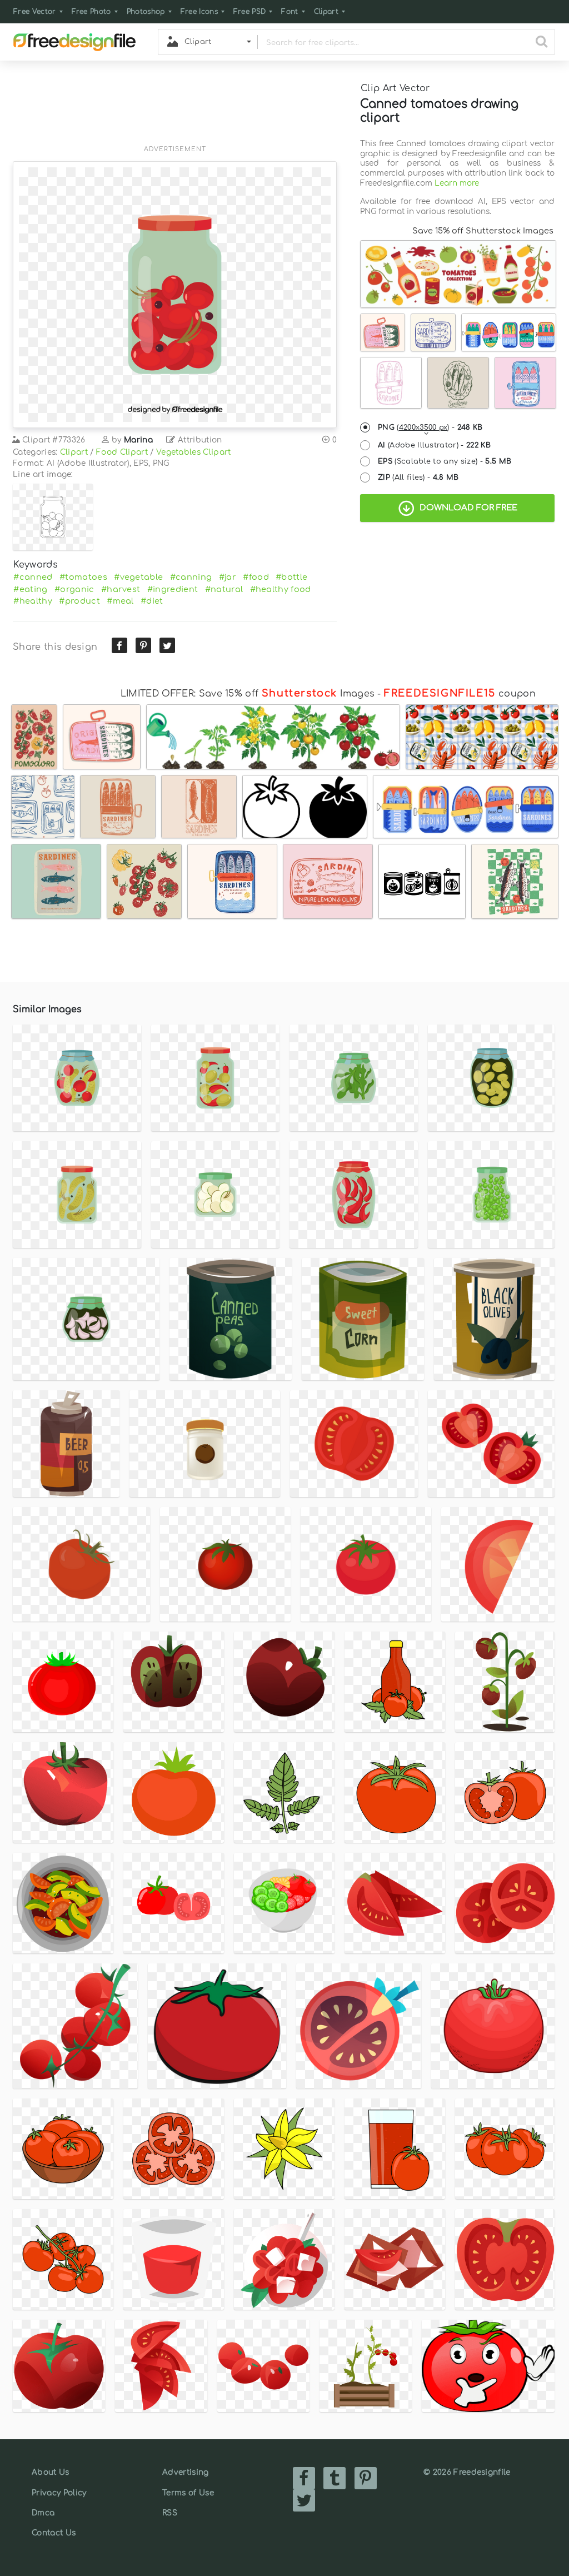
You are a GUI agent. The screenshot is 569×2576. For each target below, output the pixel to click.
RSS (170, 2513)
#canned (33, 577)
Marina (138, 440)
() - (430, 427)
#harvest (121, 589)
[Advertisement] (175, 110)
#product (79, 601)
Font (290, 12)
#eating (30, 589)
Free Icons (199, 12)
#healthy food (281, 589)
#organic (74, 589)
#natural (224, 589)
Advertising (186, 2472)
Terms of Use (188, 2493)
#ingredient (173, 589)
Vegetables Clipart (194, 452)
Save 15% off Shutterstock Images (483, 231)
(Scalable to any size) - (445, 461)
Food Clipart (122, 452)
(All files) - (418, 478)
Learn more (457, 183)
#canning (191, 577)
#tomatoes (83, 577)
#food (256, 577)
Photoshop (146, 12)
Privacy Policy (59, 2493)
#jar (228, 577)
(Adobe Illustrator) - (434, 445)
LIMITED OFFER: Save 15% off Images (248, 694)
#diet (152, 601)
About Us (51, 2472)
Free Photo (91, 12)
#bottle (291, 577)
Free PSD (250, 12)
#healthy (33, 601)
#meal (120, 601)
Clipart (326, 12)
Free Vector (35, 12)
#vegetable (138, 577)
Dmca (43, 2513)
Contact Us (54, 2533)
